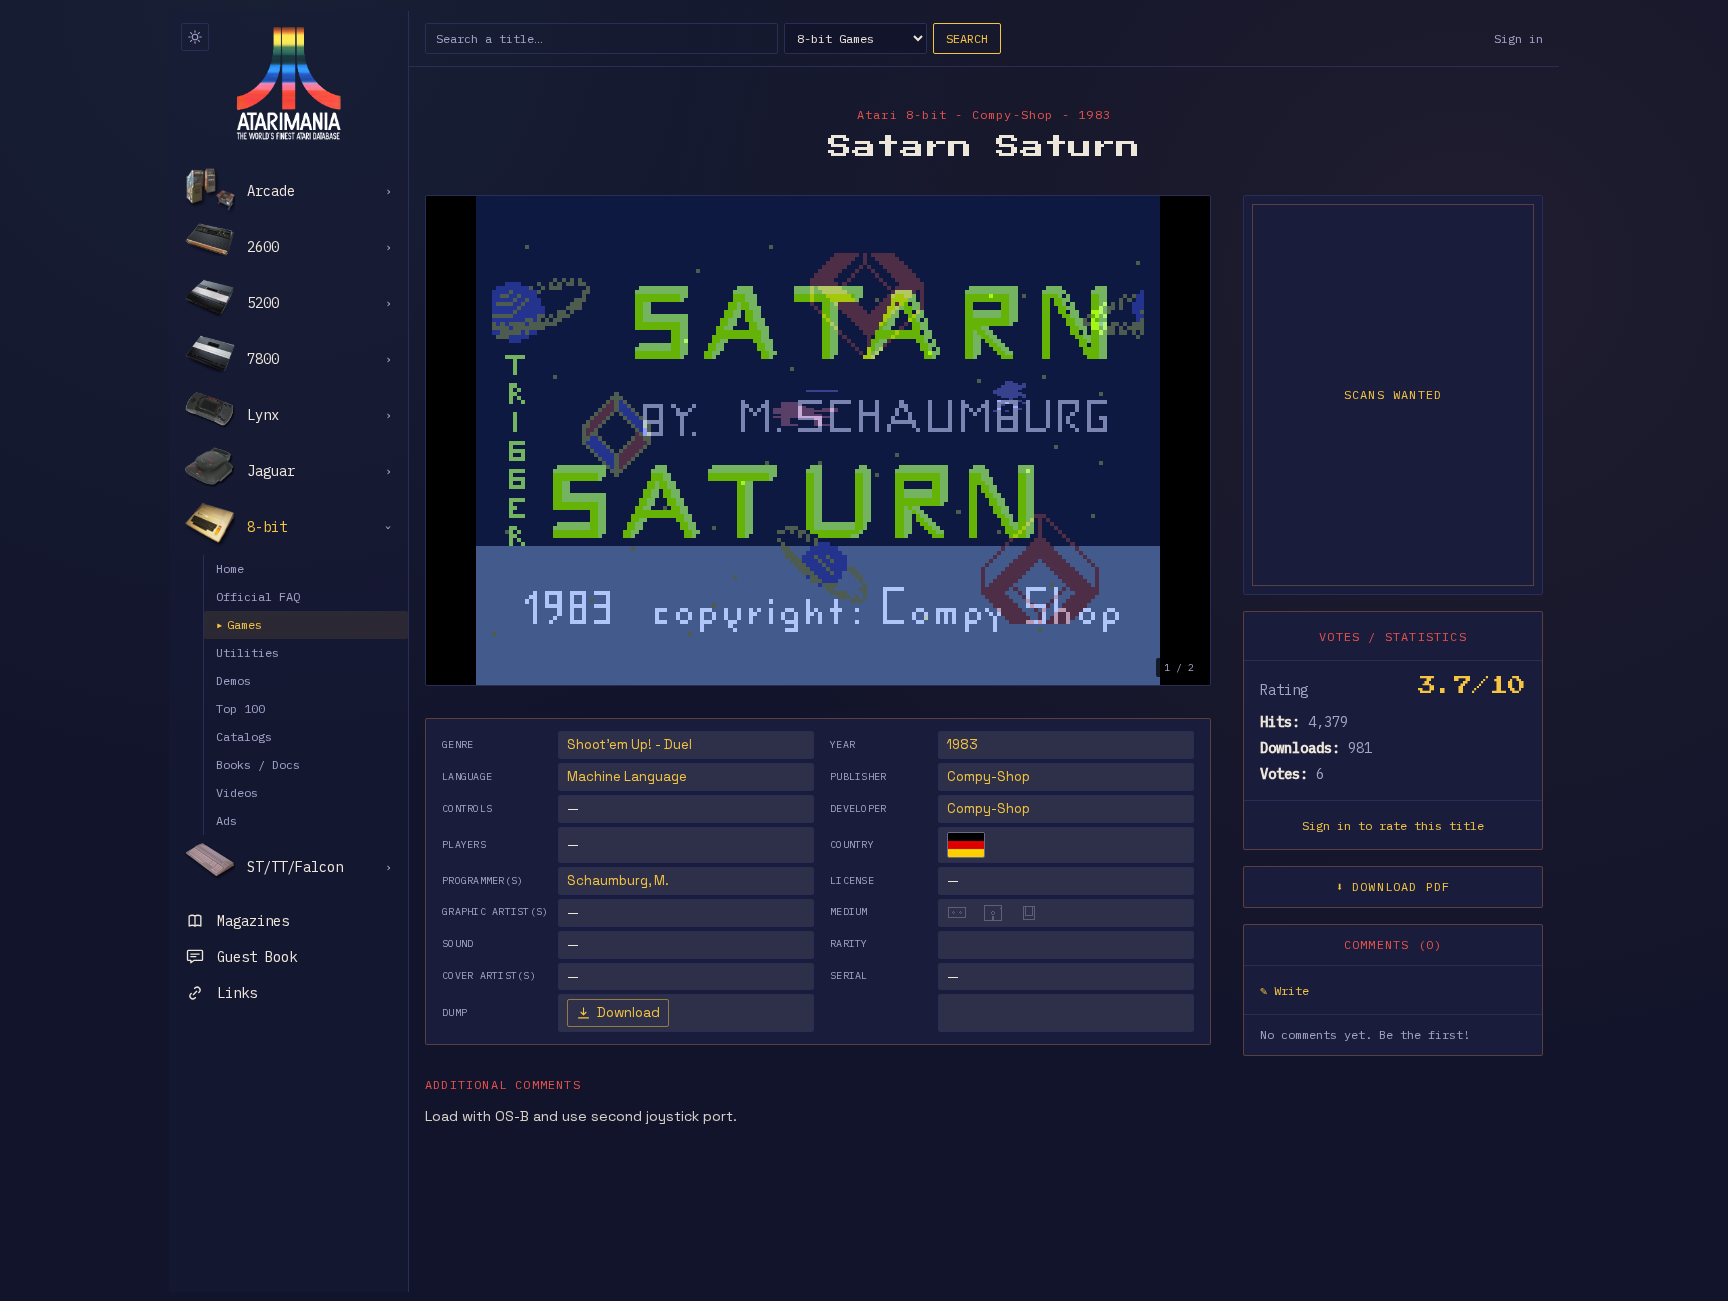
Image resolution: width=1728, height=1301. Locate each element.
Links (237, 993)
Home (230, 568)
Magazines (253, 921)
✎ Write (1284, 990)
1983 (962, 744)
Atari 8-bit (902, 114)
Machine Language (627, 776)
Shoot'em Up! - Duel (629, 744)
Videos (237, 792)
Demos (233, 680)
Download (628, 1012)
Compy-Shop (988, 776)
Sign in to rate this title (1393, 825)
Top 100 (240, 708)
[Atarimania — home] (288, 83)
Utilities (247, 652)
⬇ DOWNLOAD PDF (1393, 886)
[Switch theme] (195, 37)
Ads (226, 820)
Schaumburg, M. (618, 880)
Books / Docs (258, 764)
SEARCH (967, 38)
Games (239, 624)
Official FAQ (258, 596)
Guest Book (257, 957)
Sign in (1518, 38)
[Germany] (966, 845)
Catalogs (244, 736)
